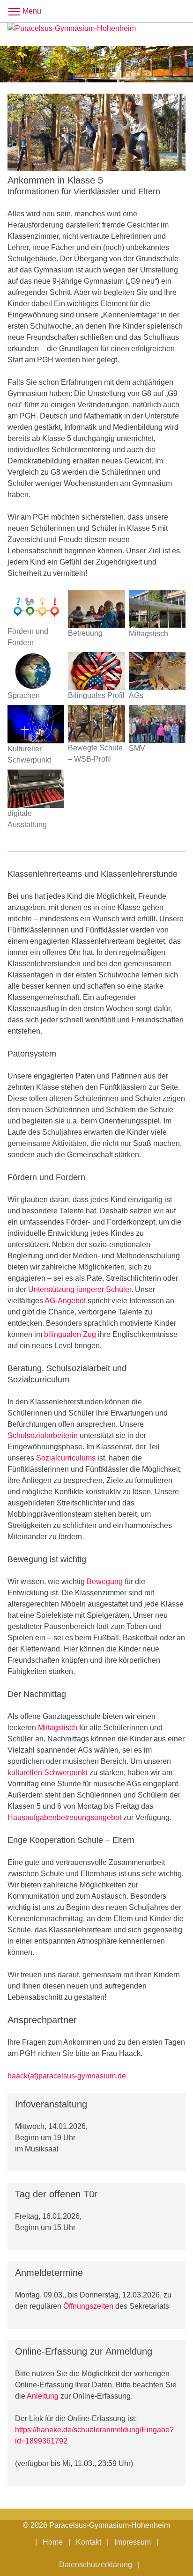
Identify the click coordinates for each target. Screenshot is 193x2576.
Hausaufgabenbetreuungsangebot (64, 1817)
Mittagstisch (58, 1728)
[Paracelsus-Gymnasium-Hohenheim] (96, 34)
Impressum (133, 2542)
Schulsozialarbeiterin (43, 1435)
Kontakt (89, 2542)
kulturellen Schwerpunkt (48, 1772)
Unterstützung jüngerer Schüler (80, 1289)
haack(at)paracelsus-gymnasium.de (67, 2076)
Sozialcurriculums (66, 1458)
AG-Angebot (65, 1301)
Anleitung (43, 2396)
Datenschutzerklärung (96, 2565)
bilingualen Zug (70, 1334)
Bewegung (105, 1582)
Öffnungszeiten (88, 2306)
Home (53, 2542)
